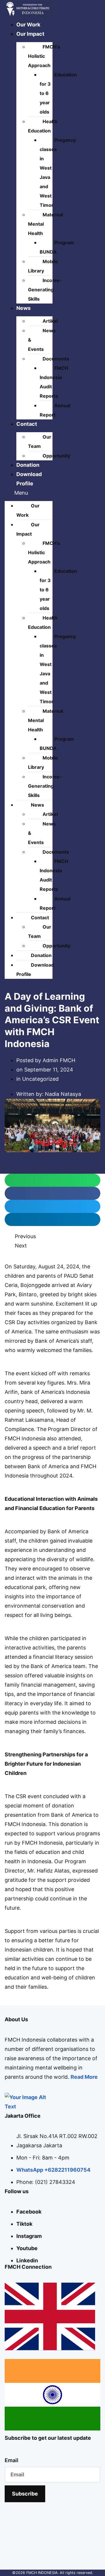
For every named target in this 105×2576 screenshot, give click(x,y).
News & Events (42, 340)
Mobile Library (43, 266)
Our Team (40, 441)
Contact (27, 424)
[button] (29, 493)
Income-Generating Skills (45, 290)
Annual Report (55, 410)
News (23, 308)
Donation (28, 465)
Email (12, 2460)
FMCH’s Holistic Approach (44, 56)
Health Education (43, 126)
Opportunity (56, 456)
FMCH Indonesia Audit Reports (54, 382)
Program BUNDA (57, 247)
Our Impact (30, 34)
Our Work (28, 25)
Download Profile (35, 970)
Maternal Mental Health (45, 224)
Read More (84, 2077)
